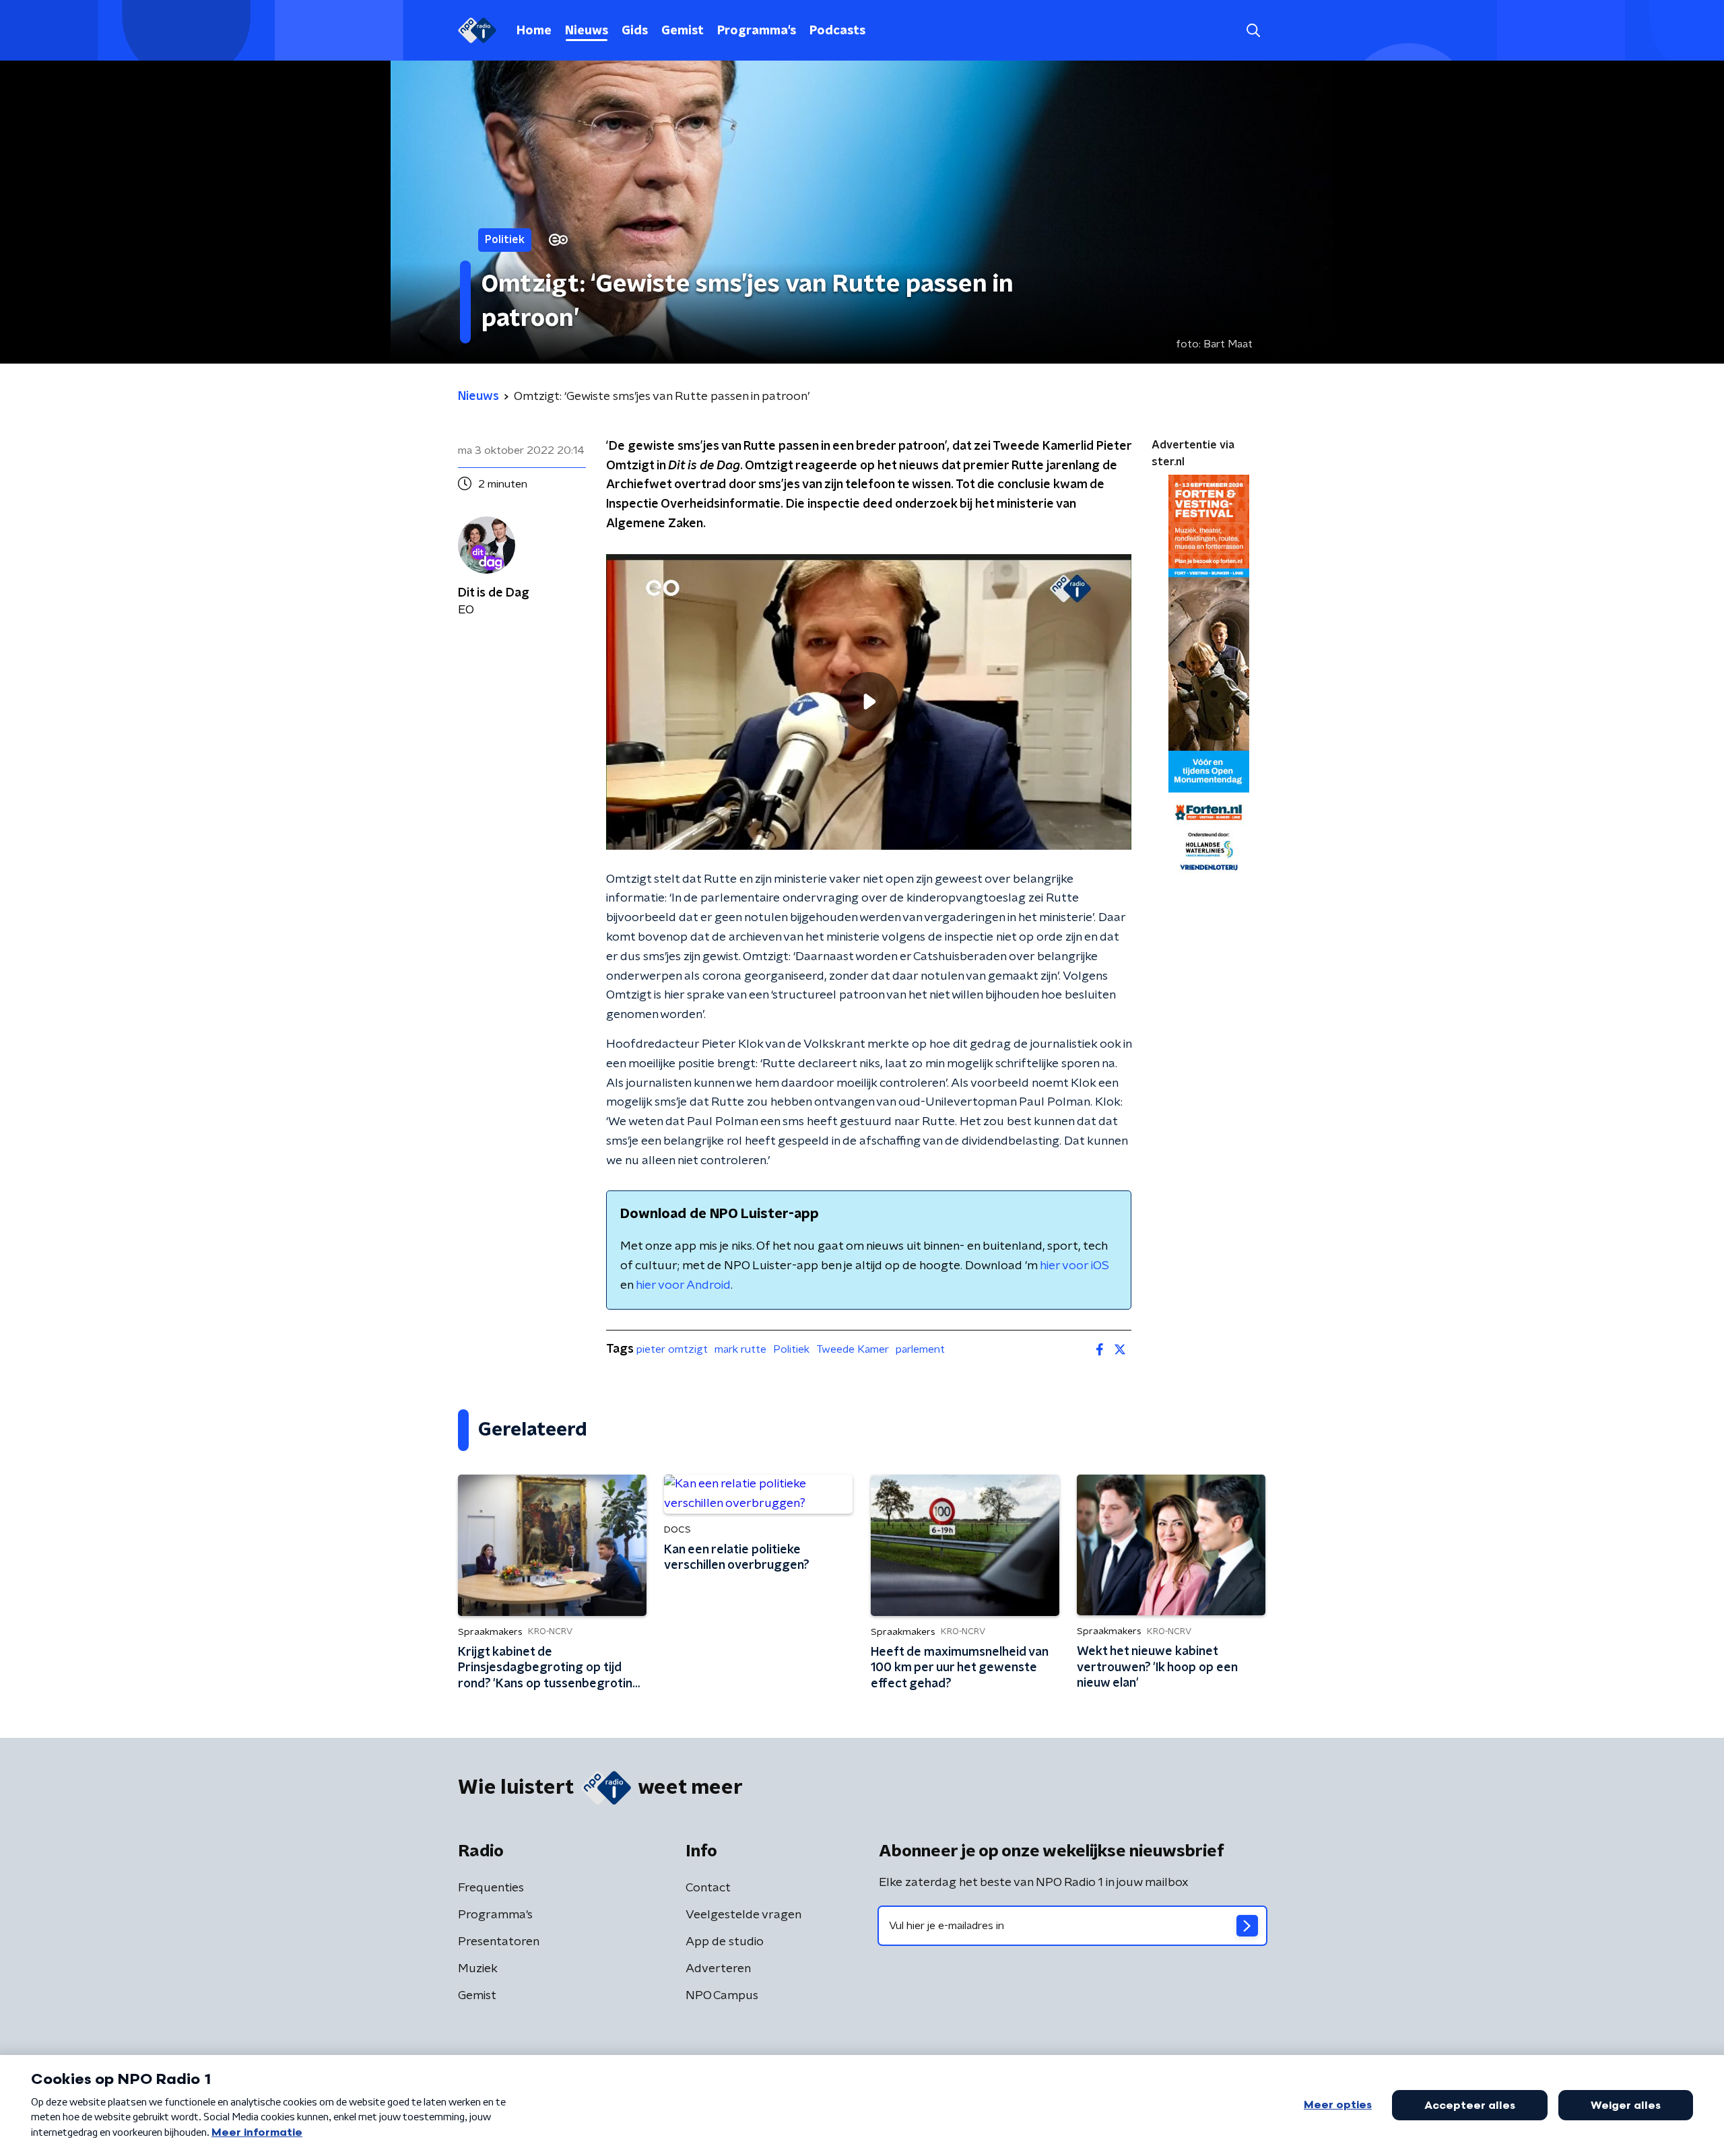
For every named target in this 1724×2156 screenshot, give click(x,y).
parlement (920, 1349)
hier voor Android (683, 1285)
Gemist (683, 31)
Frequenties (491, 1888)
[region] (869, 702)
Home (534, 31)
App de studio (725, 1942)
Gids (635, 31)
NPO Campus (722, 1996)
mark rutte (740, 1349)
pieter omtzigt (672, 1349)
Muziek (478, 1969)
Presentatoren (499, 1942)
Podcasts (837, 31)
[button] (1253, 31)
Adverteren (718, 1969)
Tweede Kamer (853, 1349)
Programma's (757, 31)
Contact (708, 1888)
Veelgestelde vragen (743, 1915)
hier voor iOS (1074, 1266)
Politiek (791, 1349)
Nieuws (587, 31)
